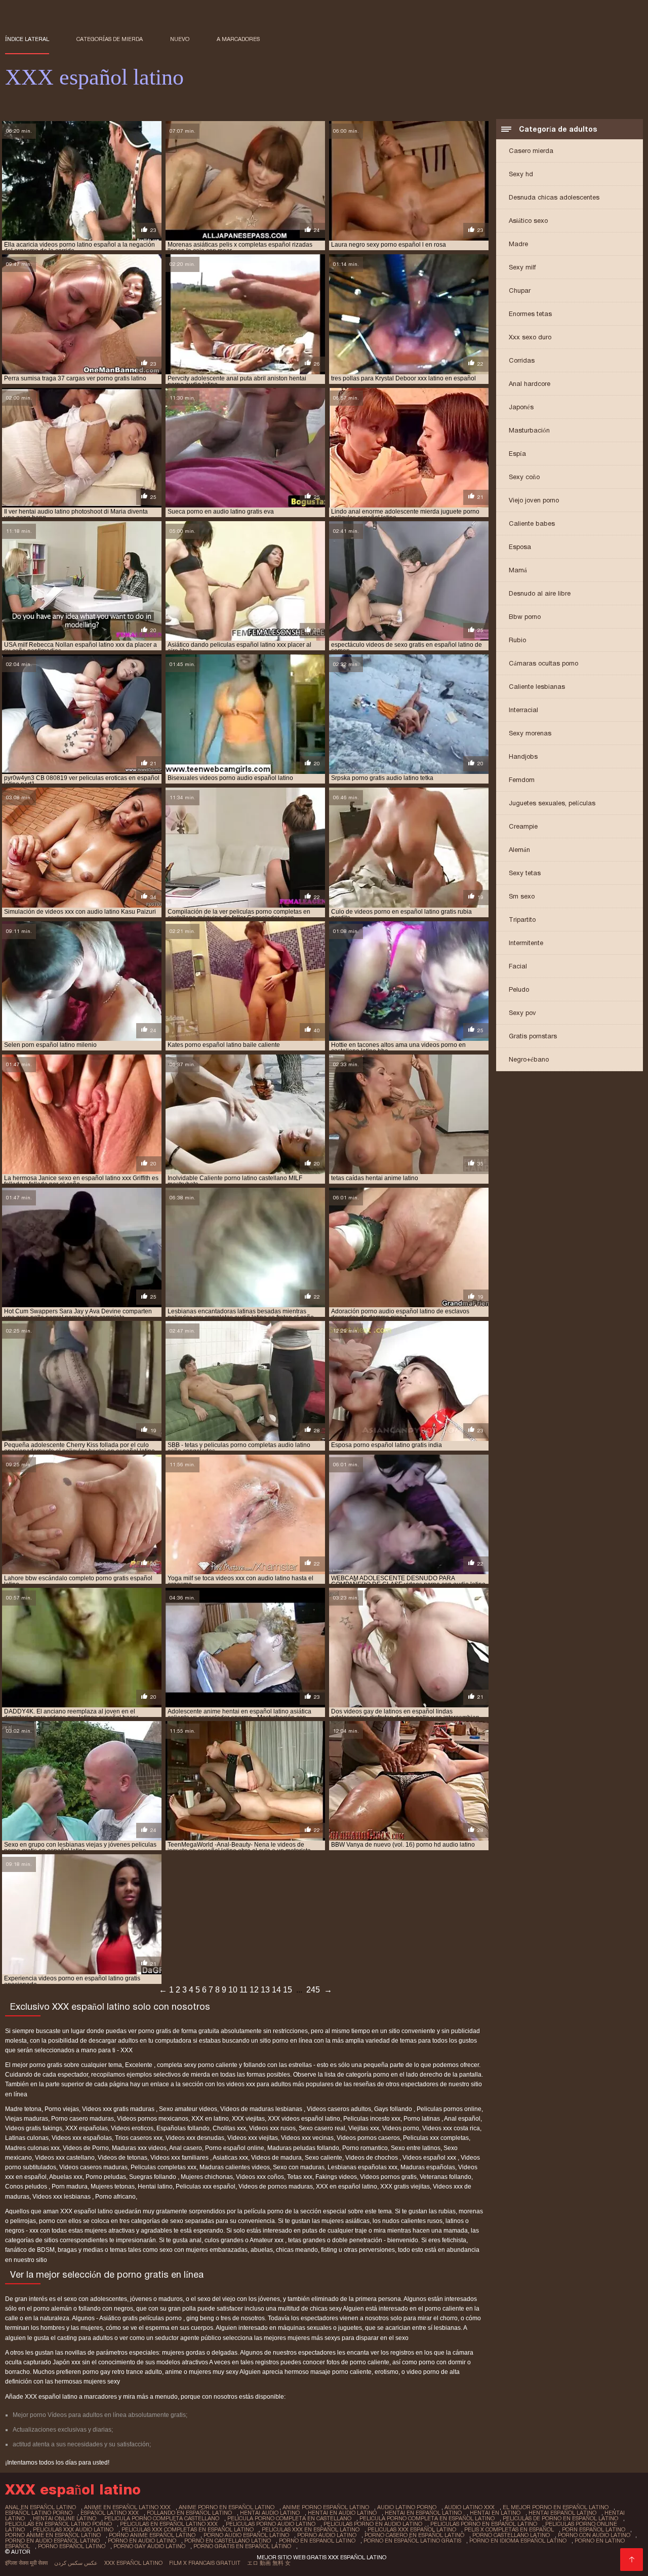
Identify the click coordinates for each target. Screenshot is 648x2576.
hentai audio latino (270, 2513)
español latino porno (39, 2513)
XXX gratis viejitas (405, 2187)
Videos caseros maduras (93, 2167)
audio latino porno (407, 2507)
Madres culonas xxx (32, 2148)
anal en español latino (40, 2507)
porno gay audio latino (149, 2546)
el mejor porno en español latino (556, 2507)
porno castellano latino (511, 2535)
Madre (518, 244)
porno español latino (72, 2546)
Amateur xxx (267, 2240)
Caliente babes (532, 523)
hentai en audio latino (342, 2513)
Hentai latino (155, 2187)
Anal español (462, 2119)
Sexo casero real (322, 2128)
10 (233, 1990)
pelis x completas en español (509, 2529)
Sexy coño (524, 477)
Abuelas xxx (66, 2177)
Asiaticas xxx (230, 2158)
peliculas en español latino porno (58, 2524)
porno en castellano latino (228, 2541)
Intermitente (526, 943)
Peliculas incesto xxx (372, 2119)
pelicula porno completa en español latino (427, 2518)
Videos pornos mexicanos (153, 2119)
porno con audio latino (594, 2535)
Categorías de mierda (110, 39)
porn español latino (594, 2529)
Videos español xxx (430, 2158)
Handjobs (523, 756)
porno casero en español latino (414, 2535)
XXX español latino (133, 2563)
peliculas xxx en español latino (311, 2529)
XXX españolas (87, 2128)
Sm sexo (522, 896)
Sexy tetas (525, 873)
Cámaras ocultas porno (543, 663)
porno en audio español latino (52, 2541)
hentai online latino (65, 2518)
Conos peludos (27, 2187)
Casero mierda (531, 151)
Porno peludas (106, 2177)
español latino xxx (110, 2513)
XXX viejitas (248, 2119)
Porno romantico (365, 2148)
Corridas (522, 360)
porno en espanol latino (317, 2541)
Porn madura (70, 2187)
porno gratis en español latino (242, 2546)
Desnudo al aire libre (540, 593)
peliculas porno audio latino (271, 2524)
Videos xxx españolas (82, 2138)
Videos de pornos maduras (276, 2187)
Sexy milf (522, 267)
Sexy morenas (530, 733)
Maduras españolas (428, 2167)
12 (254, 1990)
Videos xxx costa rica (451, 2128)
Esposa (520, 547)
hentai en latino (495, 2513)
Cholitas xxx (229, 2128)
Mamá (518, 570)
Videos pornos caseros (368, 2138)
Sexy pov (522, 1013)
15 (288, 1990)
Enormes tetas (530, 314)
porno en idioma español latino (518, 2541)
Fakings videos (336, 2177)
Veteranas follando (445, 2177)
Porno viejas (62, 2109)
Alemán (519, 850)
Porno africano (115, 2197)
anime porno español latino (326, 2507)
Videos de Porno (86, 2148)
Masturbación (529, 430)
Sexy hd (521, 174)
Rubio (517, 640)
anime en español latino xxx (127, 2507)
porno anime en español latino (53, 2535)
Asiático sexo (528, 221)
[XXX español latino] (632, 2560)
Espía (517, 454)
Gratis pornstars (533, 1036)
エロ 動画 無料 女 (269, 2563)
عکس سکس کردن (76, 2563)
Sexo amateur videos (188, 2109)
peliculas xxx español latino (412, 2529)
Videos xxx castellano (65, 2158)
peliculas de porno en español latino (560, 2518)
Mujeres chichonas (207, 2177)
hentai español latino (562, 2513)
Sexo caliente (323, 2158)
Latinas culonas (27, 2138)
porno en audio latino (142, 2541)
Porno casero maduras (83, 2119)
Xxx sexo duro (530, 337)
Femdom (522, 780)
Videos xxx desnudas (195, 2138)
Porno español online (235, 2148)
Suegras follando (153, 2177)
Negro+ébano (529, 1059)
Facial (518, 966)
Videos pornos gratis (388, 2177)
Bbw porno (525, 617)
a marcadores (238, 39)
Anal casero (186, 2148)
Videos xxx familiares (180, 2158)
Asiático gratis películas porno (141, 2318)
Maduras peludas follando (303, 2148)
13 (265, 1990)
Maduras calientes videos (235, 2167)
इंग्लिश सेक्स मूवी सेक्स (26, 2563)
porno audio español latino (246, 2535)
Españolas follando (183, 2128)
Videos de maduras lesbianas (262, 2109)
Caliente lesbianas (537, 687)
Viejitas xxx (364, 2128)
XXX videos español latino (304, 2119)
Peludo (519, 989)
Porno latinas (422, 2119)
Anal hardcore (530, 384)
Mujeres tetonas (113, 2187)
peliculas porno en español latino (484, 2524)
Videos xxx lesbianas (62, 2197)
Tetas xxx (300, 2177)
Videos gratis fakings (34, 2128)
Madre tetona (23, 2109)
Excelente (139, 2065)
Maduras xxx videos (139, 2148)
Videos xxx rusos (272, 2128)
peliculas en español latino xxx (169, 2524)
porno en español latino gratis (412, 2541)
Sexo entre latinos (416, 2148)
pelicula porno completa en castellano (289, 2518)
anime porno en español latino (227, 2507)
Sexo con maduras (299, 2167)
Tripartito (522, 920)
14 (276, 1990)
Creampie (523, 826)
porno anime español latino (152, 2535)
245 (313, 1990)
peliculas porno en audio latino (373, 2524)
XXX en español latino (347, 2187)
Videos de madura (276, 2158)
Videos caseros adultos (339, 2109)
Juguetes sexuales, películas (552, 803)
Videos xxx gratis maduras (119, 2109)
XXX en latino (210, 2119)
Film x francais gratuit (205, 2563)
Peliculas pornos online (449, 2109)
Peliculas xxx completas (436, 2138)
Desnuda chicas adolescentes (554, 197)
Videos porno (401, 2128)
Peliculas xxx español (206, 2187)
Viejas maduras (27, 2119)
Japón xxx (67, 2362)
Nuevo (180, 39)
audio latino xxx (470, 2507)
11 (244, 1990)
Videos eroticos (132, 2128)
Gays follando (394, 2109)
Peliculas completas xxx (164, 2167)
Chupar (520, 290)
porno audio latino (327, 2535)
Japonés (521, 407)
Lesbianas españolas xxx (362, 2167)
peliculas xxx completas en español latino (188, 2529)
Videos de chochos (372, 2158)
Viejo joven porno (534, 500)
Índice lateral (27, 39)
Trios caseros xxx (139, 2138)
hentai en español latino (423, 2513)
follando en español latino (189, 2513)
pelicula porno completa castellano (162, 2518)
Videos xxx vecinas (307, 2138)
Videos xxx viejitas (253, 2138)
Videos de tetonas (123, 2158)
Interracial (523, 710)
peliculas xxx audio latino (73, 2529)
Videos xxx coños (260, 2177)
